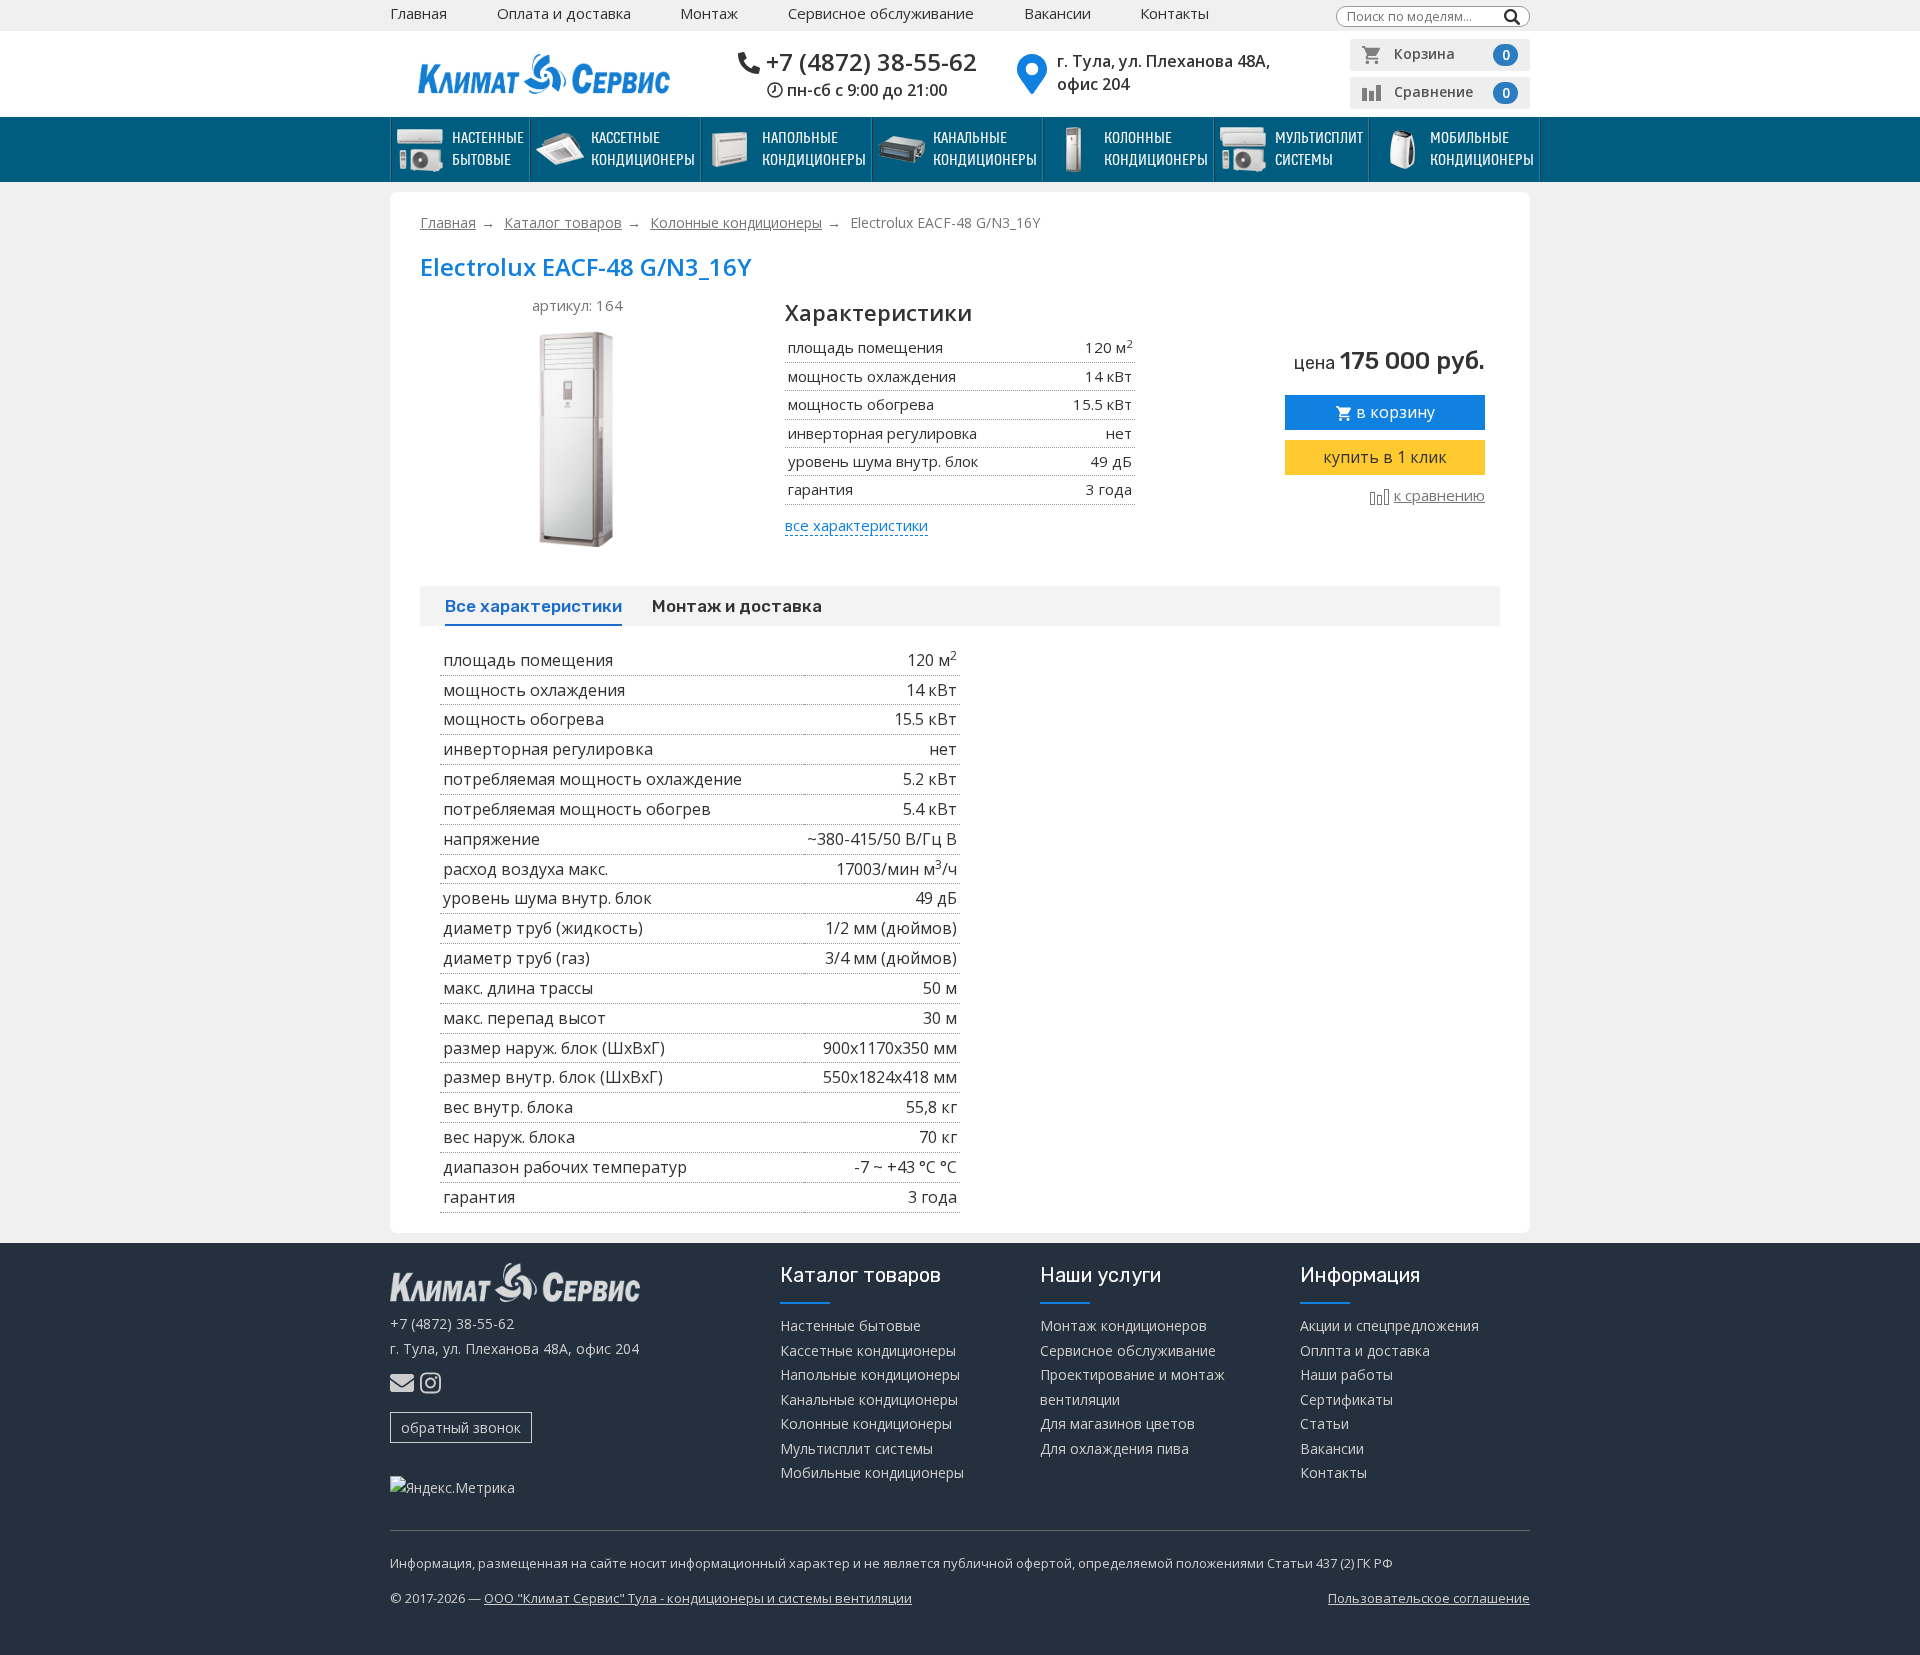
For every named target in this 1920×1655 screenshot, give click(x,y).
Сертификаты (1346, 1399)
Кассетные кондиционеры (643, 149)
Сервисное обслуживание (881, 13)
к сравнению (1439, 495)
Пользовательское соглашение (1429, 1598)
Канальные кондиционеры (985, 149)
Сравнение (1452, 92)
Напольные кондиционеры (814, 149)
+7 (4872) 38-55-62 (871, 61)
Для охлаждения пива (1114, 1448)
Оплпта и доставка (1365, 1350)
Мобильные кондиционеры (1482, 149)
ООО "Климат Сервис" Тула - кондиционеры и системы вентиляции (698, 1598)
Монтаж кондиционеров (1123, 1325)
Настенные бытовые (488, 149)
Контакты (1174, 13)
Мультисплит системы (1319, 149)
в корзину (1393, 412)
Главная (418, 13)
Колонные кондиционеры (1156, 149)
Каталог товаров (563, 222)
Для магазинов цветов (1117, 1423)
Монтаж (709, 13)
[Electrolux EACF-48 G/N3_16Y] (577, 437)
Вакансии (1057, 13)
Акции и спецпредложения (1389, 1325)
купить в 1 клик (1385, 457)
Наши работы (1346, 1374)
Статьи (1324, 1423)
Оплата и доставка (564, 13)
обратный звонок (461, 1427)
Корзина (1452, 54)
